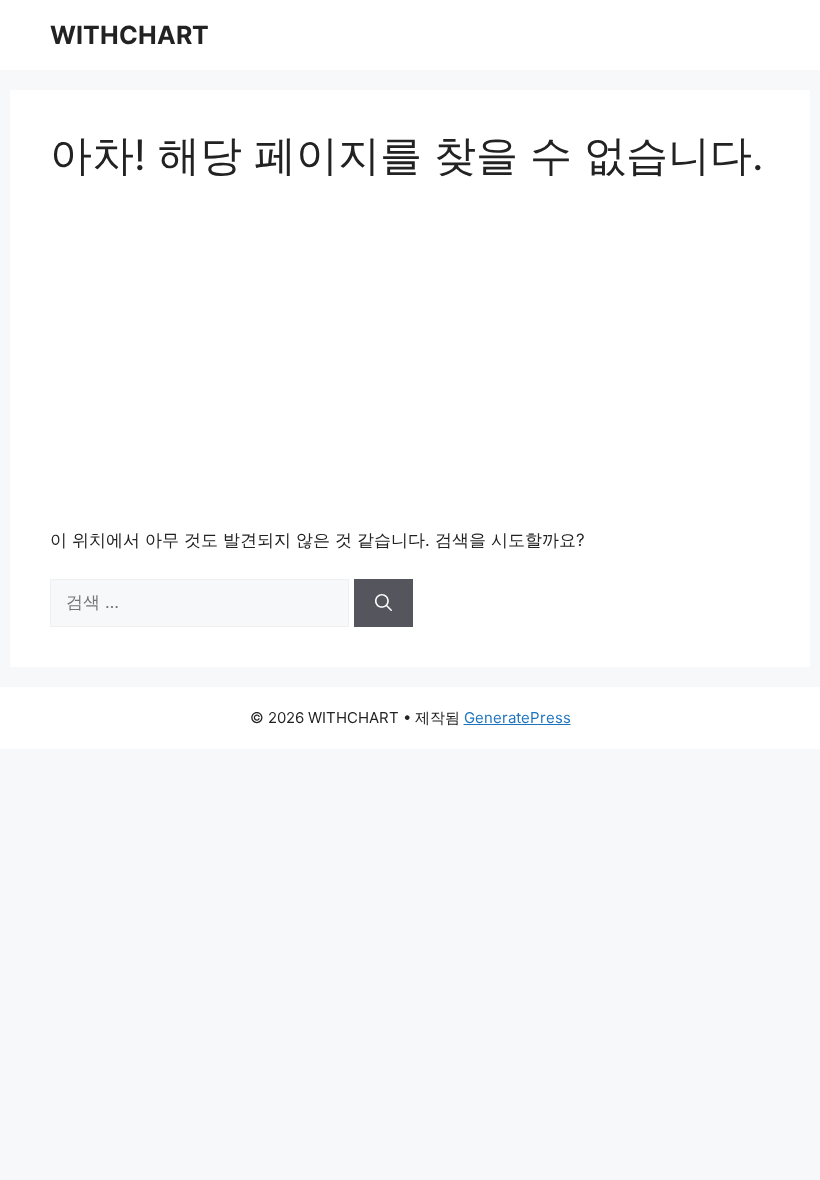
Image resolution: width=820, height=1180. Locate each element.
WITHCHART (129, 35)
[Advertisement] (410, 354)
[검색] (383, 603)
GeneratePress (517, 717)
